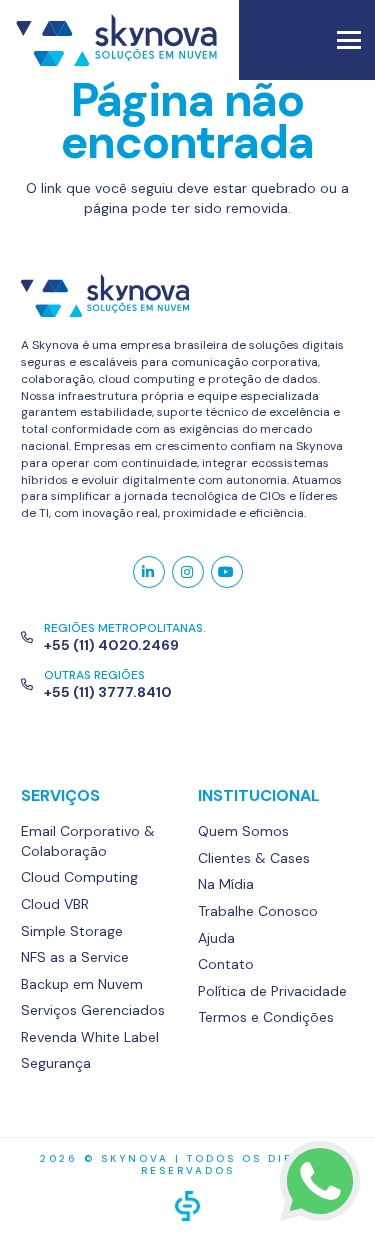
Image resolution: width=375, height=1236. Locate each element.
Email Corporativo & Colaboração (88, 841)
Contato (226, 964)
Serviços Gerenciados (93, 1010)
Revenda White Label (90, 1037)
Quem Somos (243, 831)
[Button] (149, 572)
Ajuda (216, 938)
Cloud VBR (55, 904)
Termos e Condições (266, 1017)
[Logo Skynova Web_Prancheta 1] (116, 40)
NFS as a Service (75, 957)
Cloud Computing (79, 877)
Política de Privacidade (272, 991)
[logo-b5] (187, 1206)
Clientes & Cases (254, 858)
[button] (349, 40)
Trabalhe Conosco (258, 911)
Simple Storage (72, 931)
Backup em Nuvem (82, 984)
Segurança (56, 1063)
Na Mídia (226, 884)
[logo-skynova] (187, 295)
